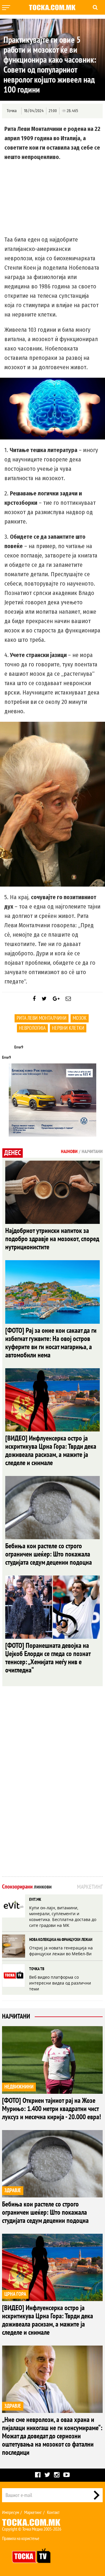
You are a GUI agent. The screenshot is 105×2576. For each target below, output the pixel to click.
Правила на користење (21, 2539)
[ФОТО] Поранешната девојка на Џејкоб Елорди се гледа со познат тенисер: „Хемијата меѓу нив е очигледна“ (48, 1658)
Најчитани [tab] (92, 1152)
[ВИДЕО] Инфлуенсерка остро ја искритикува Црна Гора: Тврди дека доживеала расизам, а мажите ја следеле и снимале (51, 1451)
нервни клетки (68, 1028)
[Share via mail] (68, 999)
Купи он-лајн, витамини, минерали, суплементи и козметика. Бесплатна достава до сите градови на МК (63, 1916)
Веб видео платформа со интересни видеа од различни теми (60, 1983)
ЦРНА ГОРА (15, 2294)
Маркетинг (33, 2512)
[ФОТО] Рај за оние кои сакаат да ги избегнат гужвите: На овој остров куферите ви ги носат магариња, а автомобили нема (51, 1343)
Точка (12, 111)
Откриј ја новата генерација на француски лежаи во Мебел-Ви (61, 1951)
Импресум (10, 2512)
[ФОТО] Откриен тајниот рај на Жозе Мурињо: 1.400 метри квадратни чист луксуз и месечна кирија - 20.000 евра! (51, 2109)
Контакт (53, 2512)
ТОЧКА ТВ (37, 1969)
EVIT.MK (35, 1899)
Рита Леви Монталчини (42, 1018)
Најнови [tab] (69, 1152)
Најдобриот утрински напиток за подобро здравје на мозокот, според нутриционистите (52, 1239)
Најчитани (16, 2016)
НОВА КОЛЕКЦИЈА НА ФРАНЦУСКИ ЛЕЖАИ (61, 1940)
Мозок (80, 1018)
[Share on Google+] (56, 999)
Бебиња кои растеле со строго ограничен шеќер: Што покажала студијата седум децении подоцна (49, 1554)
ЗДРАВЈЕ (13, 2191)
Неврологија (32, 1028)
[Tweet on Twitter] (44, 999)
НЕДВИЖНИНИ (19, 2087)
